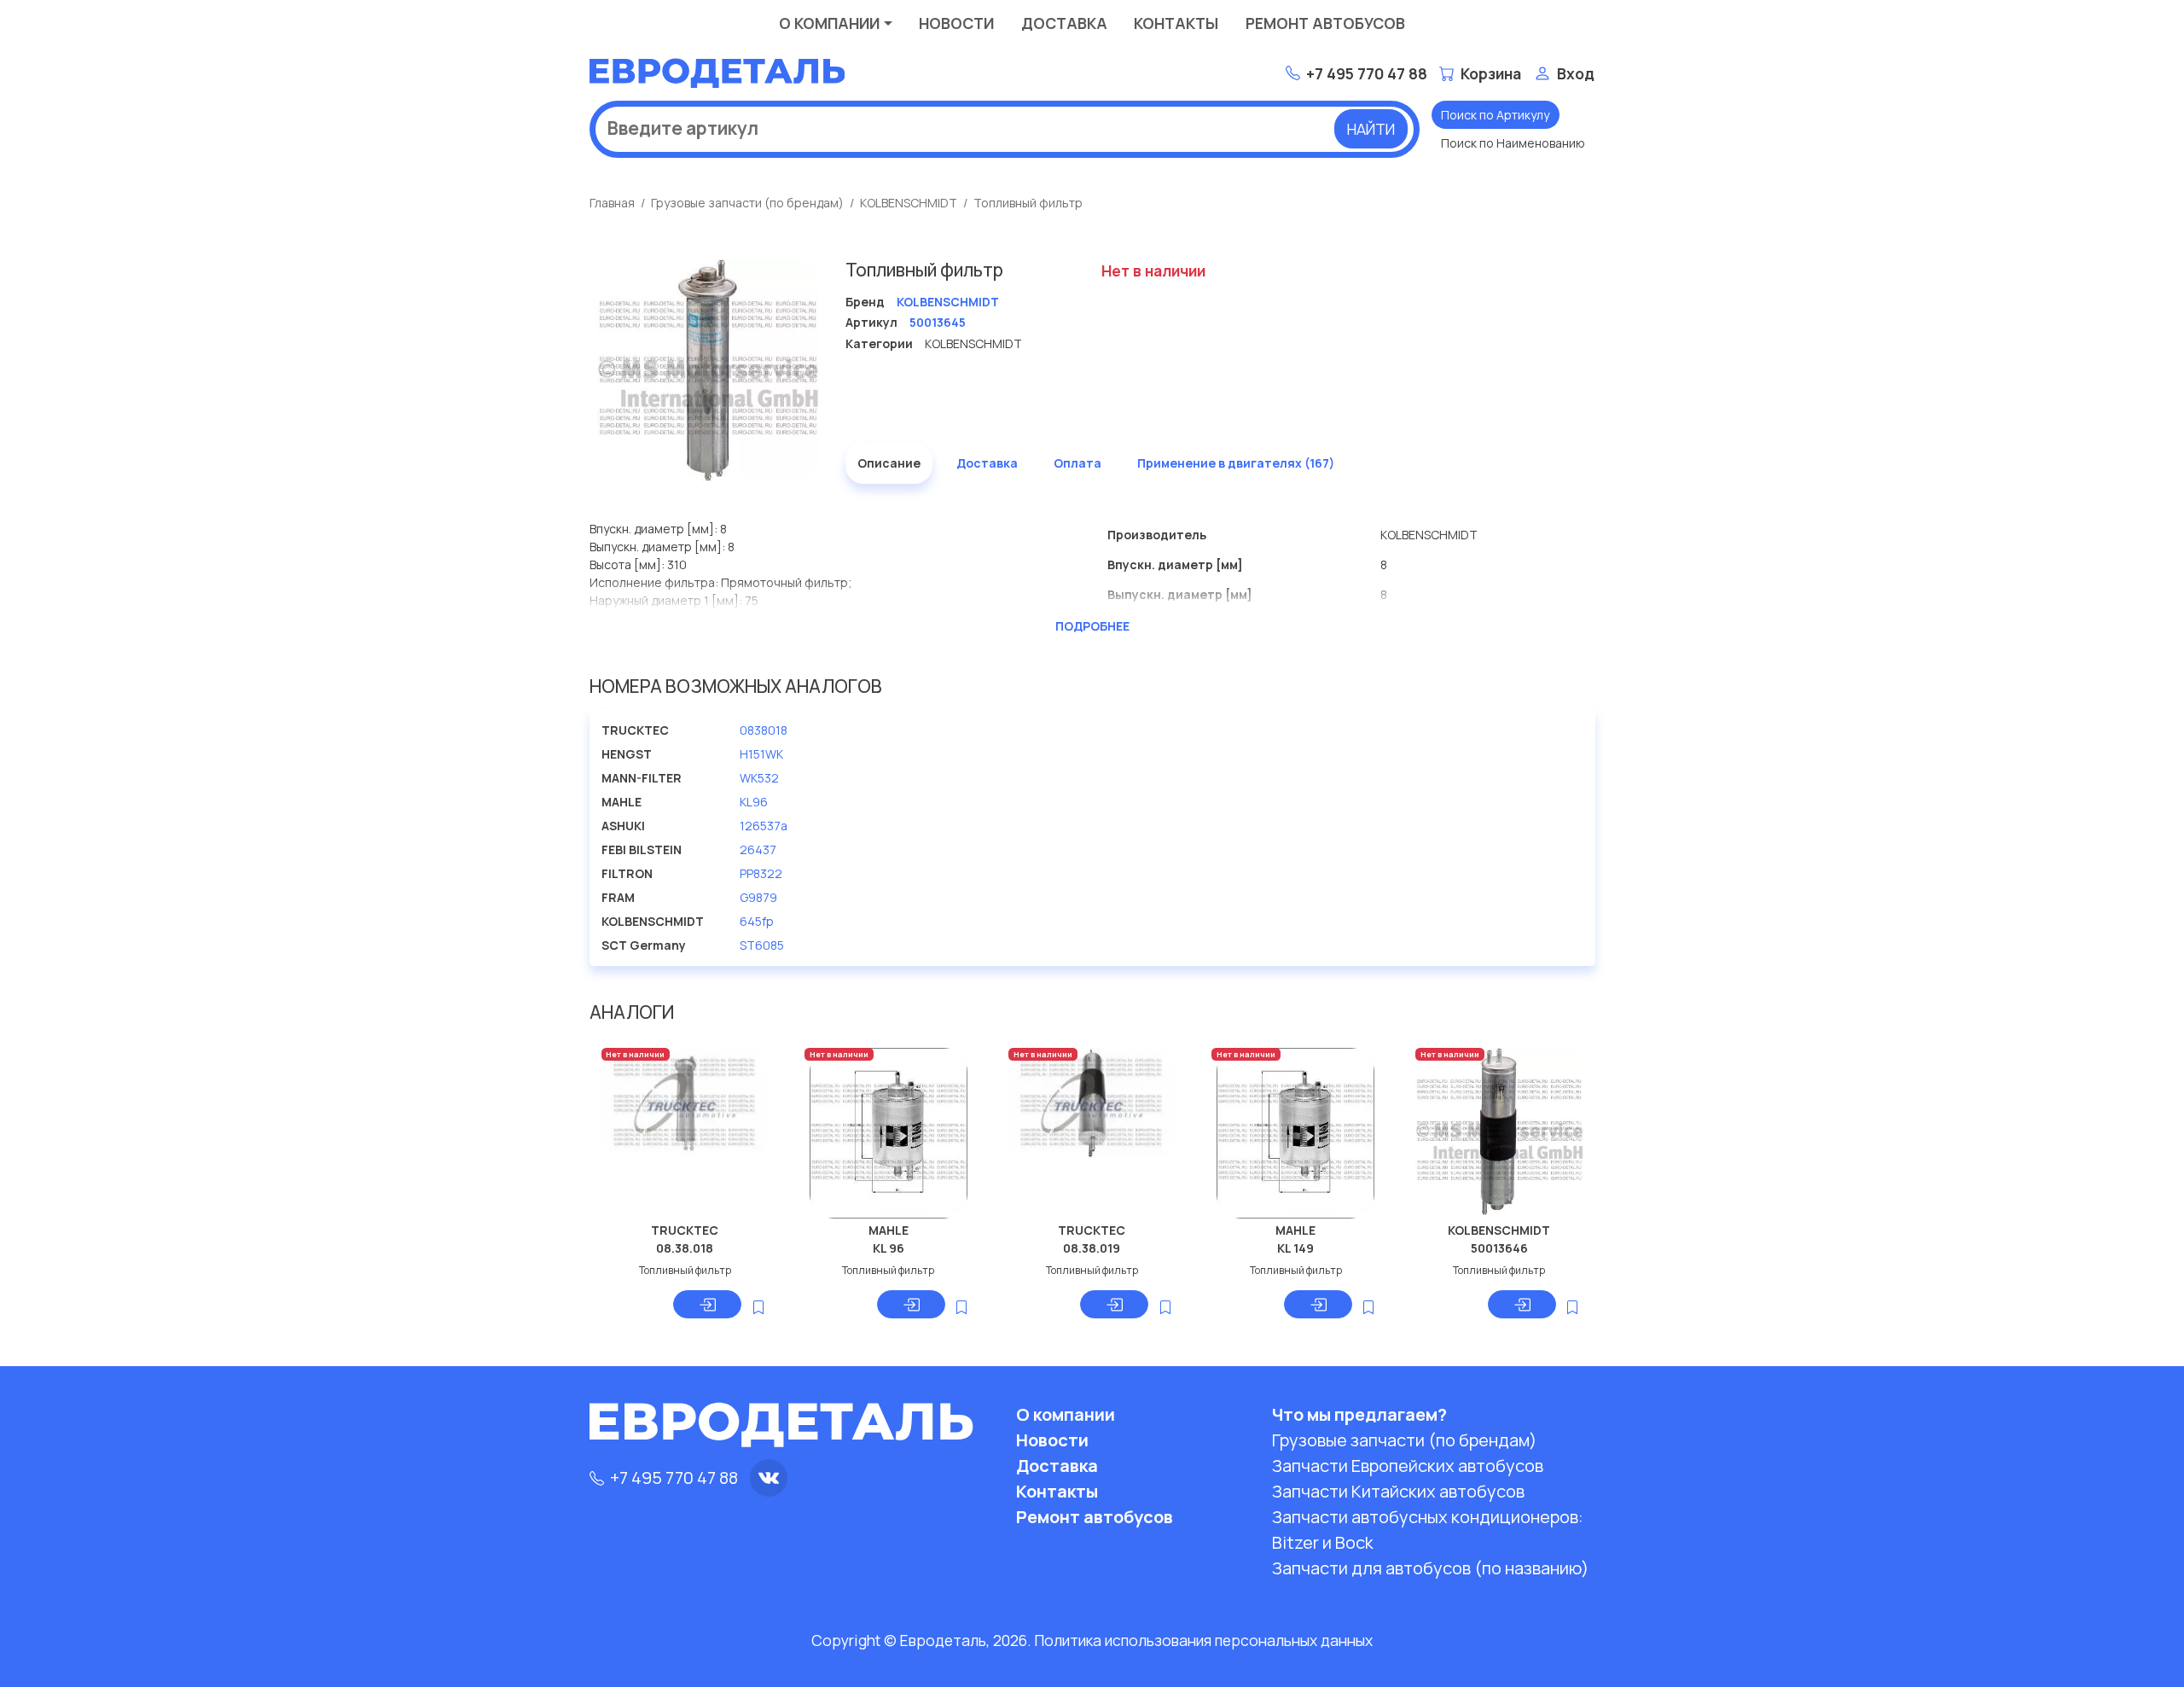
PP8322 (761, 873)
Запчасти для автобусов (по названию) (1430, 1568)
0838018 (764, 730)
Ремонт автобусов (1325, 23)
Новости (956, 23)
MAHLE (889, 1230)
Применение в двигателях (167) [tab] (1236, 463)
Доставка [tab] (987, 463)
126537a (764, 826)
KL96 (754, 802)
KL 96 (889, 1248)
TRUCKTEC (685, 1230)
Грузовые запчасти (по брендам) (747, 203)
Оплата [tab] (1077, 463)
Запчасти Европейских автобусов (1408, 1466)
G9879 (758, 897)
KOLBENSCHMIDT (909, 203)
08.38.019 (1092, 1248)
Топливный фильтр (1028, 203)
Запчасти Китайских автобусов (1398, 1491)
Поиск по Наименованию (1513, 143)
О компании (829, 23)
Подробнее (1092, 626)
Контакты (1176, 23)
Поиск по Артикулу (1495, 115)
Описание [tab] (889, 463)
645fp (757, 921)
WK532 (759, 778)
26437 (758, 849)
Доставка (1064, 23)
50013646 (1499, 1248)
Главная (612, 203)
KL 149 (1295, 1248)
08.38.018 (685, 1248)
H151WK (761, 754)
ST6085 (762, 945)
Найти (1371, 129)
